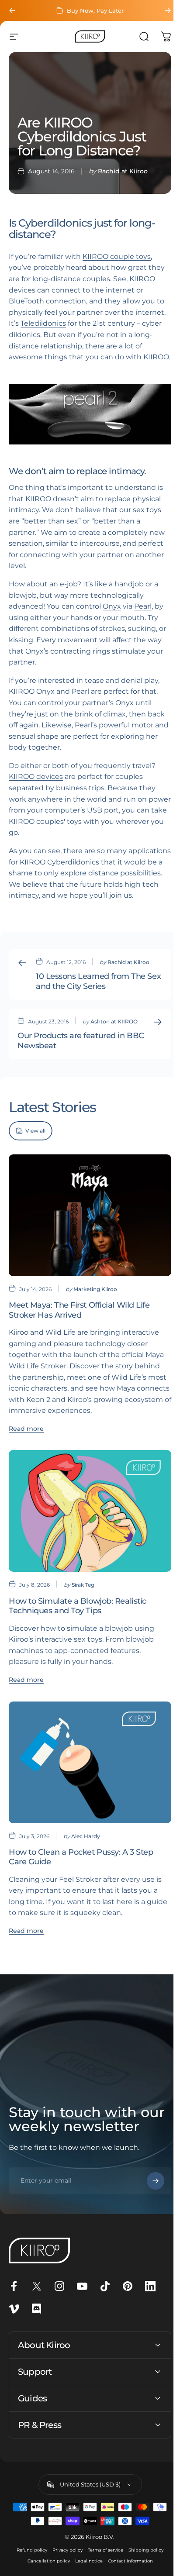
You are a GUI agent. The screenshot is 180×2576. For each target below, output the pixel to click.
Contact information (127, 2566)
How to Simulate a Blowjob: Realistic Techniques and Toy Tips (78, 1616)
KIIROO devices (36, 785)
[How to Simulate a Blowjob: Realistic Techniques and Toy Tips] (87, 1524)
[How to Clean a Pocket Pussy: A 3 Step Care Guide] (87, 1770)
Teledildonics (75, 323)
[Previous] (12, 10)
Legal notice (85, 2566)
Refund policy (29, 2555)
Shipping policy (143, 2555)
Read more (26, 1444)
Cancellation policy (45, 2566)
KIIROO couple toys (117, 257)
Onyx (112, 615)
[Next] (161, 10)
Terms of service (102, 2555)
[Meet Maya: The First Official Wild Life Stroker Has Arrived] (87, 1233)
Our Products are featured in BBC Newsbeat (71, 1061)
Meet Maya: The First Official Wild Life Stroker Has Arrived (79, 1325)
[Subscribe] (149, 2186)
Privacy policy (64, 2555)
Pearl (143, 615)
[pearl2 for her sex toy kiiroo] (87, 424)
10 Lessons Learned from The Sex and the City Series (91, 1001)
